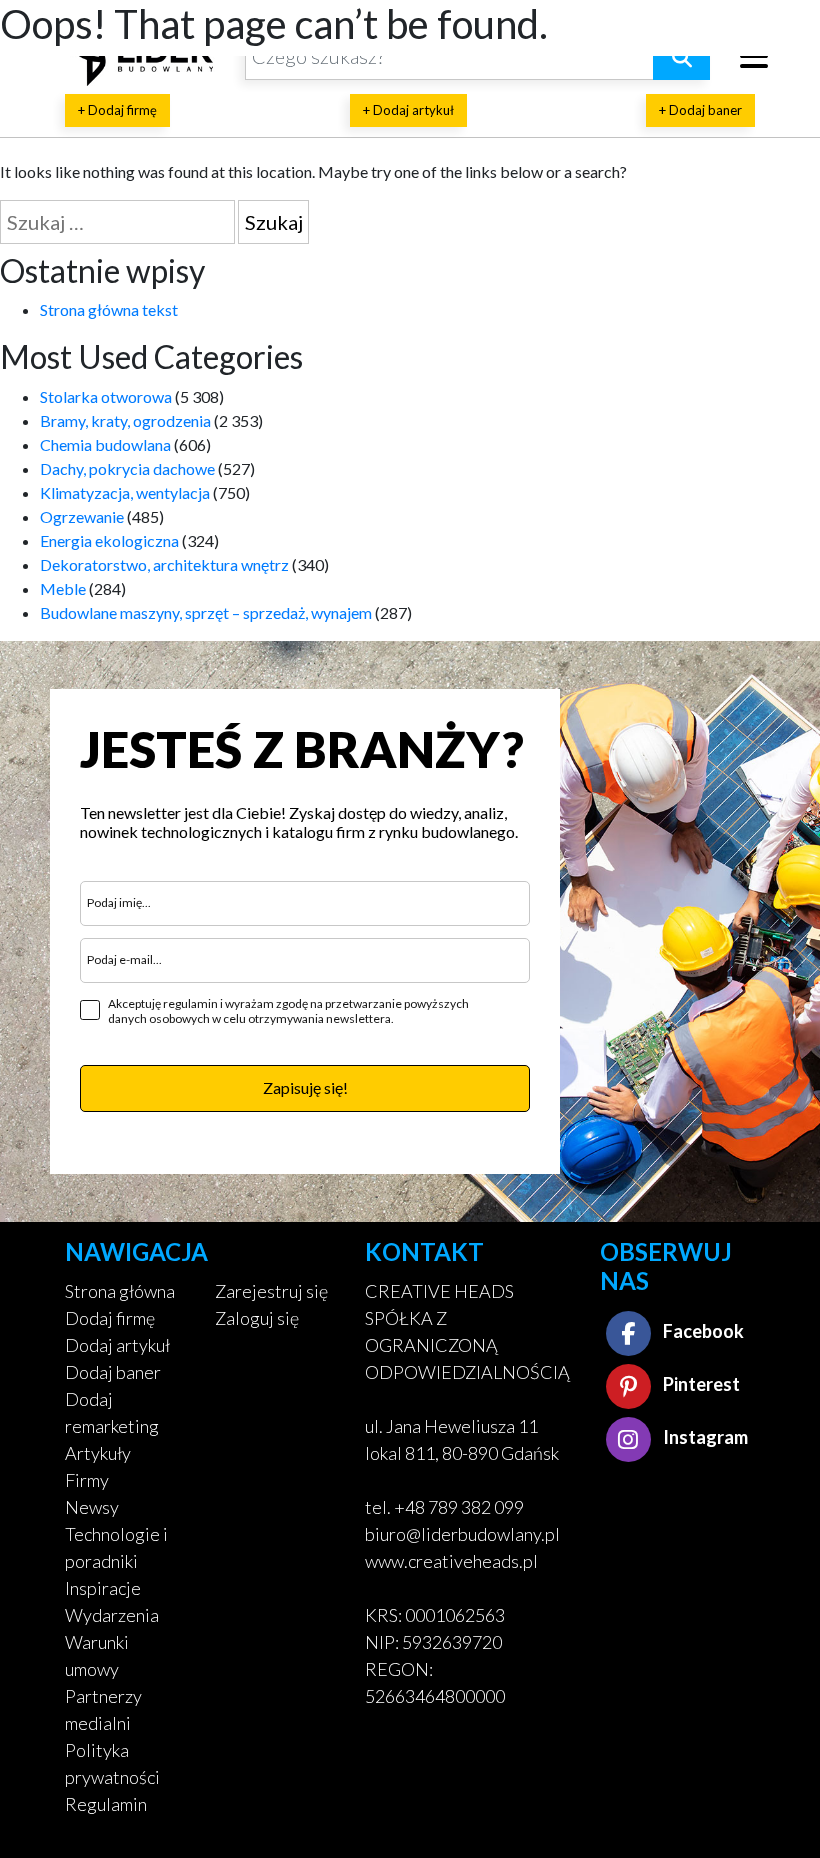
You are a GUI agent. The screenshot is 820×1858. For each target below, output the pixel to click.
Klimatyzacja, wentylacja (125, 492)
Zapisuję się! (305, 1087)
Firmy (87, 1480)
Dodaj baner (113, 1372)
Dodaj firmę (110, 1318)
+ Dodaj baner (700, 110)
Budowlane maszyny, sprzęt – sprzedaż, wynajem (206, 612)
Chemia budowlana (105, 444)
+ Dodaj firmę (117, 110)
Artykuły (98, 1453)
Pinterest (700, 1384)
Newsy (92, 1507)
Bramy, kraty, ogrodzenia (125, 420)
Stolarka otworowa (106, 396)
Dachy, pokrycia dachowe (127, 468)
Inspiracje (103, 1588)
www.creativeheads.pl (451, 1561)
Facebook (702, 1331)
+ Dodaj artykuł (408, 110)
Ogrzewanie (82, 516)
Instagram (704, 1437)
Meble (63, 588)
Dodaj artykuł (117, 1345)
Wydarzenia (112, 1615)
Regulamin (106, 1804)
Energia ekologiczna (109, 540)
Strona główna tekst (109, 309)
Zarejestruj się (271, 1291)
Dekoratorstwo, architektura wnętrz (164, 564)
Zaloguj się (257, 1318)
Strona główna (120, 1291)
